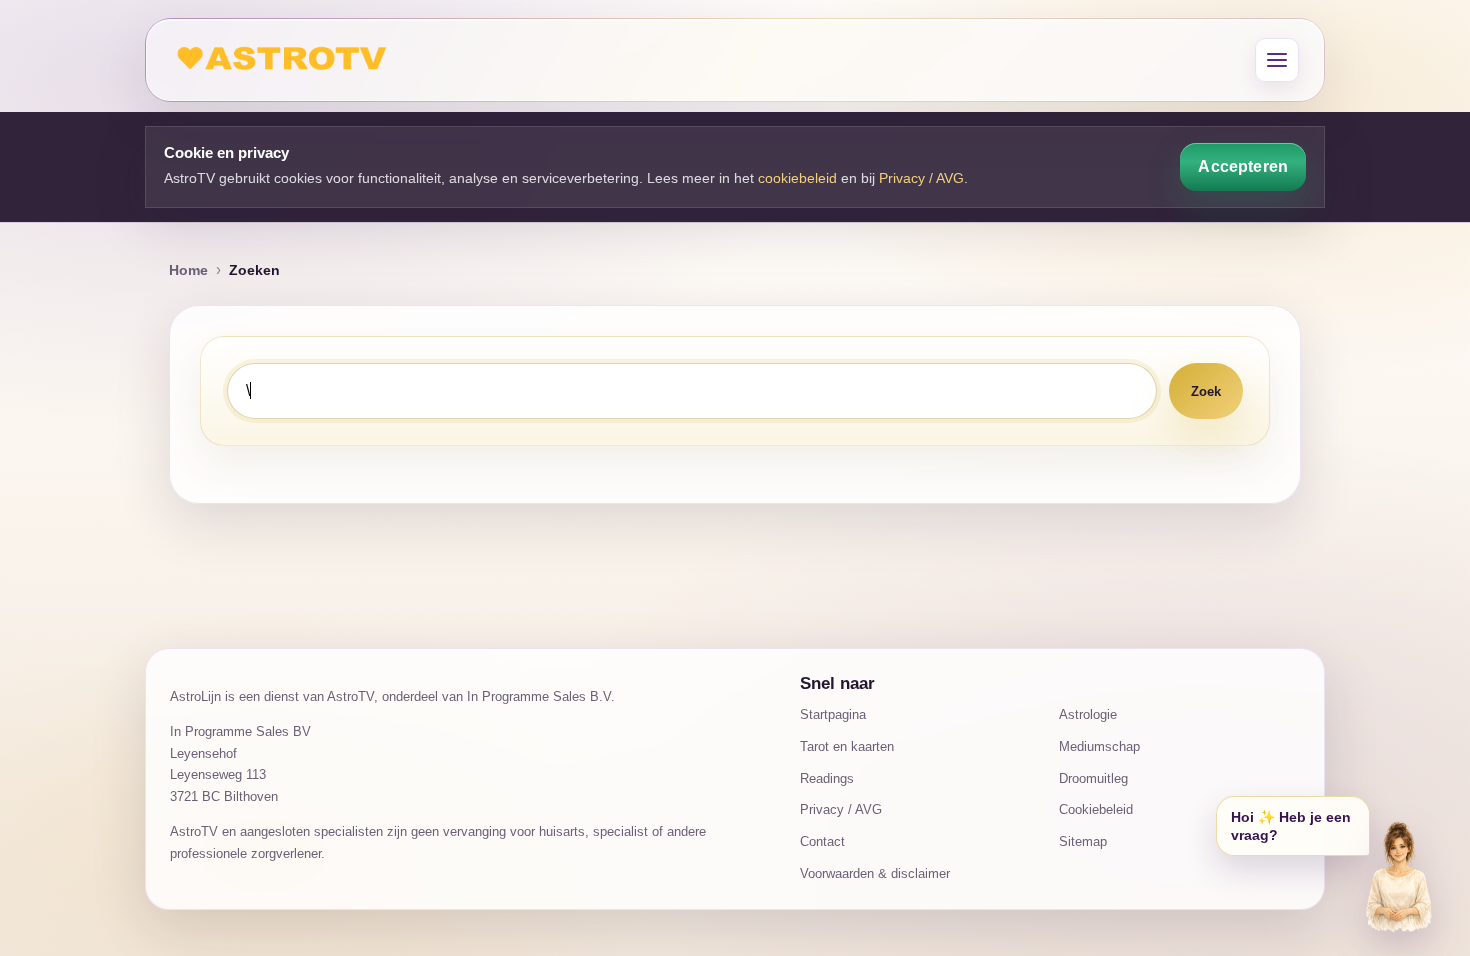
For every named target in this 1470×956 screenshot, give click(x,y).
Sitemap (1083, 841)
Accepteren (1243, 166)
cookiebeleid (797, 178)
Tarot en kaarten (847, 746)
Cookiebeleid (1096, 809)
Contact (822, 841)
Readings (827, 778)
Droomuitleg (1093, 778)
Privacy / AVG (921, 178)
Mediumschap (1099, 746)
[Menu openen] (1277, 60)
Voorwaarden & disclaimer (875, 873)
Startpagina (833, 714)
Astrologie (1088, 714)
